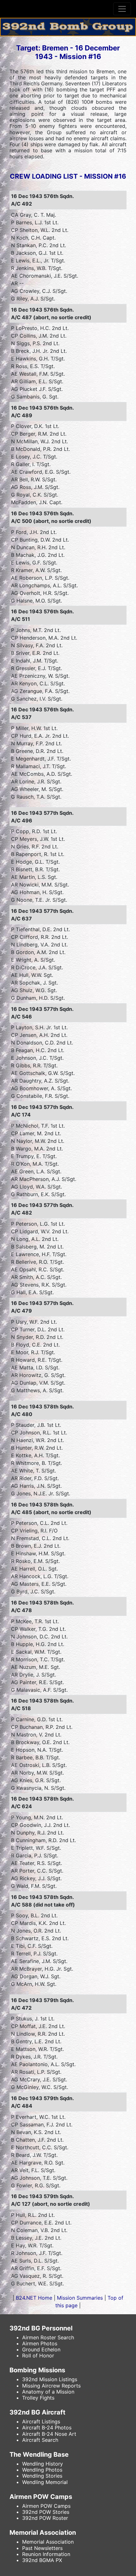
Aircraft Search (40, 2440)
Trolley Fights (38, 2398)
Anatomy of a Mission (48, 2392)
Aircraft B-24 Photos (47, 2428)
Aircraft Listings (41, 2421)
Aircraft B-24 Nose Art (49, 2434)
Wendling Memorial (45, 2482)
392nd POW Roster (45, 2518)
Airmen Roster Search (48, 2337)
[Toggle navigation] (122, 9)
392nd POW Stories (46, 2512)
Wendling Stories (42, 2476)
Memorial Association (48, 2542)
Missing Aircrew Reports (51, 2386)
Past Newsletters (42, 2548)
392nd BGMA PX (42, 2560)
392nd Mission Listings (50, 2379)
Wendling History (43, 2464)
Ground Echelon (41, 2349)
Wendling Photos (42, 2470)
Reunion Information (46, 2554)
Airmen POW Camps (46, 2506)
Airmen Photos (40, 2343)
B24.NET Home (34, 2298)
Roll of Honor (38, 2355)
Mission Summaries (80, 2298)
